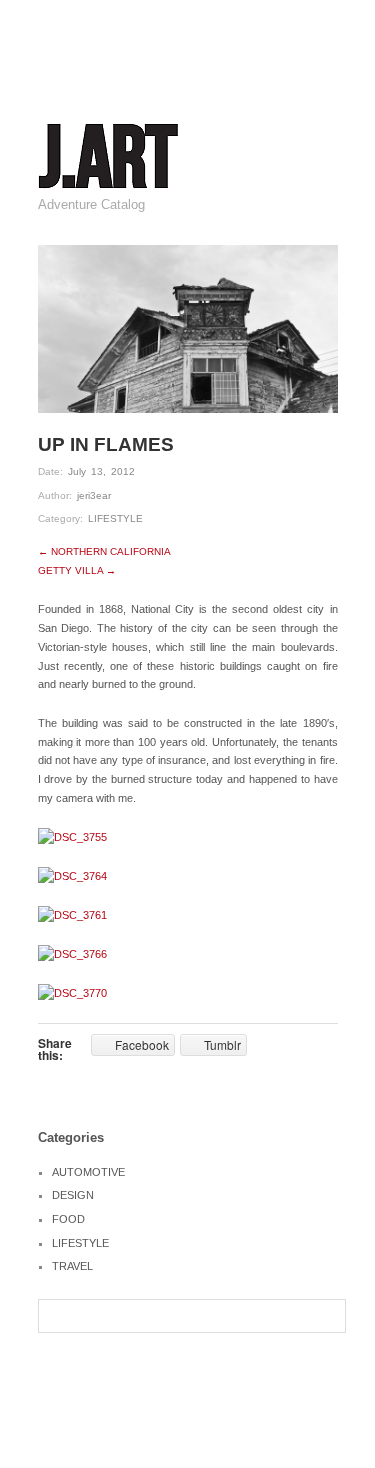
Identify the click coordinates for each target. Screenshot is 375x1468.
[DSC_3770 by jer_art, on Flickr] (72, 993)
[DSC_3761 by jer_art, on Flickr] (72, 914)
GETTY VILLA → (77, 570)
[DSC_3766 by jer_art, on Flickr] (72, 954)
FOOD (68, 1219)
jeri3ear (94, 495)
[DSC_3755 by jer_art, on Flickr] (72, 836)
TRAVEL (72, 1266)
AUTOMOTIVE (88, 1172)
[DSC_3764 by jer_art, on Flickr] (72, 875)
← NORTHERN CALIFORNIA (104, 551)
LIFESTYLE (115, 518)
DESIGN (73, 1195)
